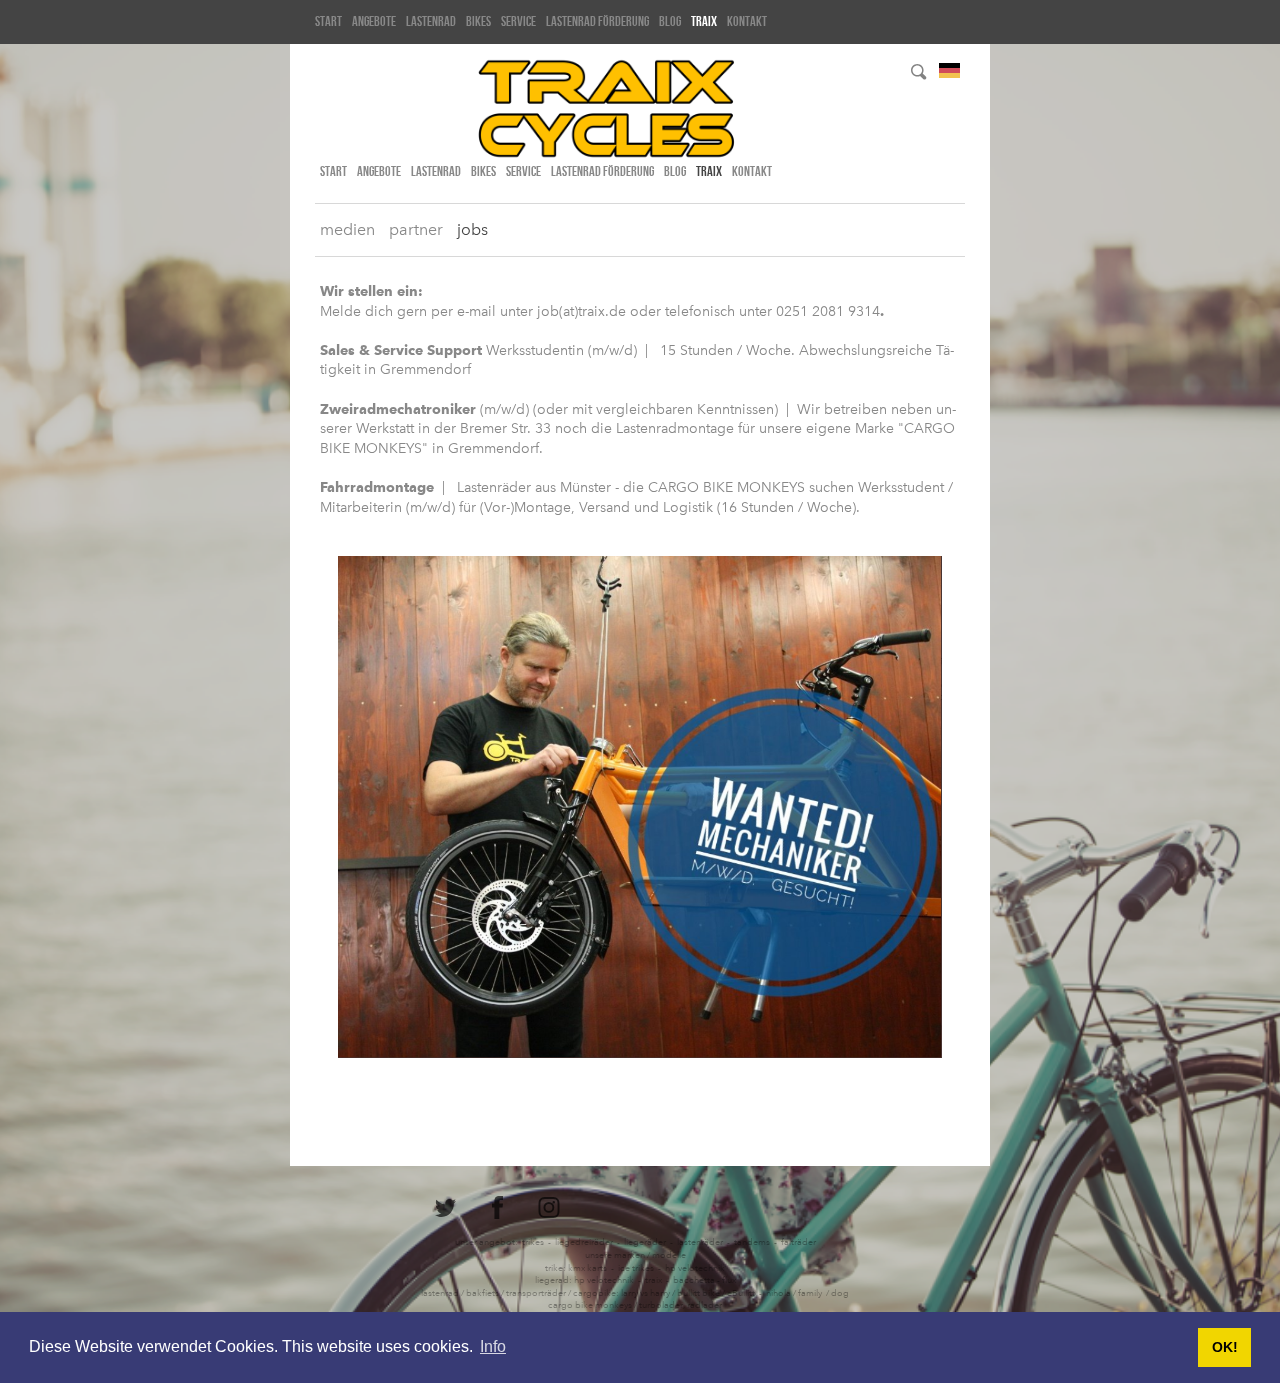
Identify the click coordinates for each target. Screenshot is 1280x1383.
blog (670, 21)
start (328, 21)
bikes (478, 21)
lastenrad (431, 21)
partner (416, 229)
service (518, 21)
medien (347, 229)
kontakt (747, 21)
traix (704, 21)
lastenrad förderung (597, 21)
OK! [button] (1225, 1347)
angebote (374, 21)
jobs (472, 229)
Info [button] (493, 1346)
